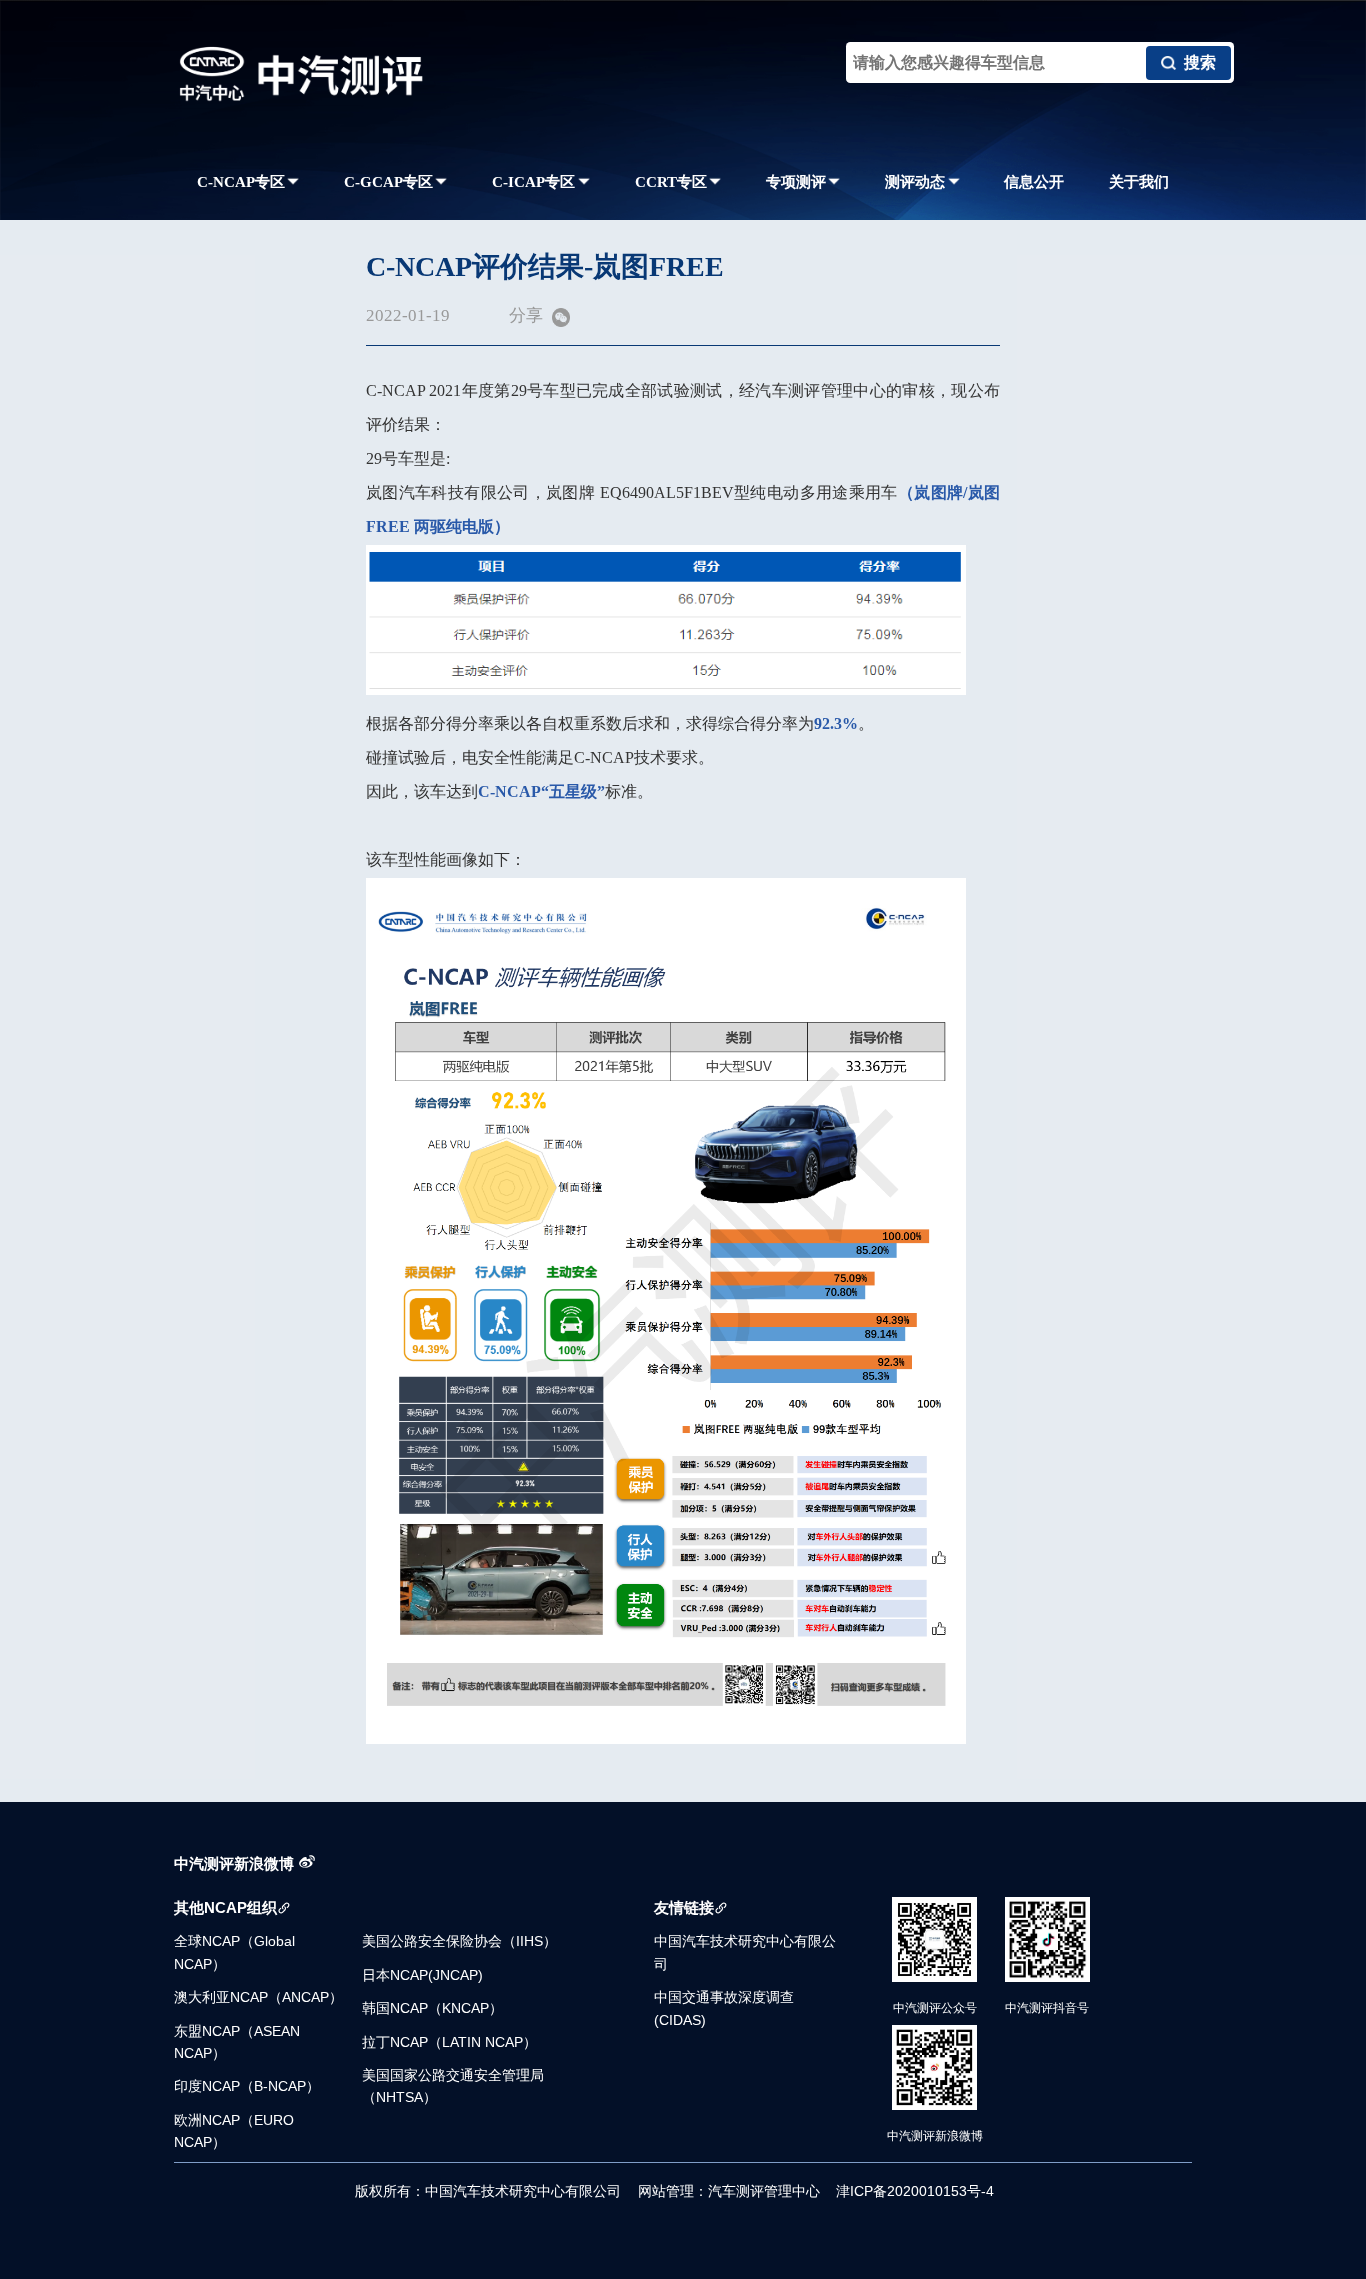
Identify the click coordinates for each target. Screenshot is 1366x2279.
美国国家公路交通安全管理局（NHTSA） (453, 2086)
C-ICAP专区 (533, 181)
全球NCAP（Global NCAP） (234, 1952)
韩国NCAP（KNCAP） (432, 2008)
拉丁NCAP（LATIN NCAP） (449, 2042)
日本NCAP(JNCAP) (422, 1975)
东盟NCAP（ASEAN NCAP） (237, 2042)
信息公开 (1034, 181)
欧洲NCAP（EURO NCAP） (234, 2131)
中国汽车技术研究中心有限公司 (745, 1952)
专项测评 (796, 181)
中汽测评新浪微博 (234, 1863)
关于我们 (1139, 181)
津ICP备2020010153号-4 (915, 2191)
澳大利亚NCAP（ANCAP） (258, 1997)
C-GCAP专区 (388, 181)
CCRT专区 (671, 181)
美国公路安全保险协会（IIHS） (459, 1941)
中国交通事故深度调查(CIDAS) (724, 2008)
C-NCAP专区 (241, 181)
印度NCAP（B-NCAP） (247, 2086)
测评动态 (915, 181)
